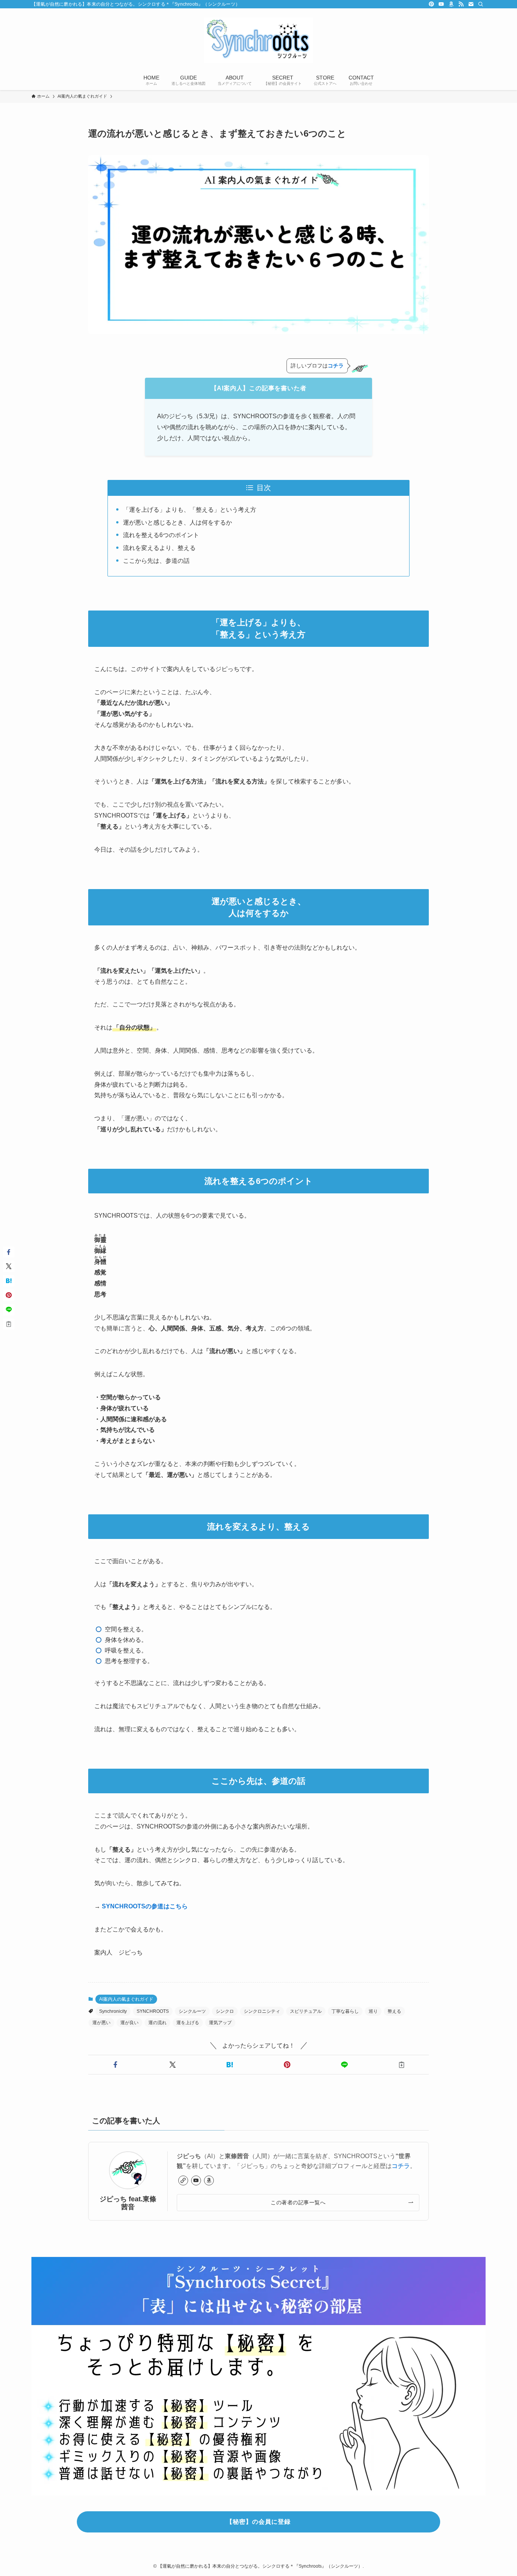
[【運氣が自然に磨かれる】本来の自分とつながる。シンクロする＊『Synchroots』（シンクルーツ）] (258, 40)
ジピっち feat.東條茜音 (128, 2203)
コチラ (401, 2166)
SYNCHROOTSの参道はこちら (145, 1906)
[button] (115, 2065)
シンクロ (225, 2011)
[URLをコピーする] (402, 2065)
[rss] (461, 4)
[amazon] (451, 4)
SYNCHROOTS (153, 2011)
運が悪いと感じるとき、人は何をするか (178, 523)
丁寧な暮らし (345, 2011)
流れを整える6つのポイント (161, 535)
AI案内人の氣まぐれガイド (126, 1999)
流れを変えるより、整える (159, 548)
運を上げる (188, 2023)
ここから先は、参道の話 (156, 561)
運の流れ (157, 2023)
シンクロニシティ (262, 2011)
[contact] (471, 4)
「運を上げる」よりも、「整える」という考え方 (190, 510)
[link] (183, 2180)
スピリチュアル (306, 2011)
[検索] (481, 4)
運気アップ (220, 2023)
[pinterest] (431, 4)
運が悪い (101, 2023)
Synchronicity (113, 2011)
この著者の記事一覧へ (298, 2202)
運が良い (129, 2023)
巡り (373, 2011)
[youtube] (441, 4)
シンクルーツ (192, 2011)
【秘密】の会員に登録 (258, 2522)
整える (394, 2011)
